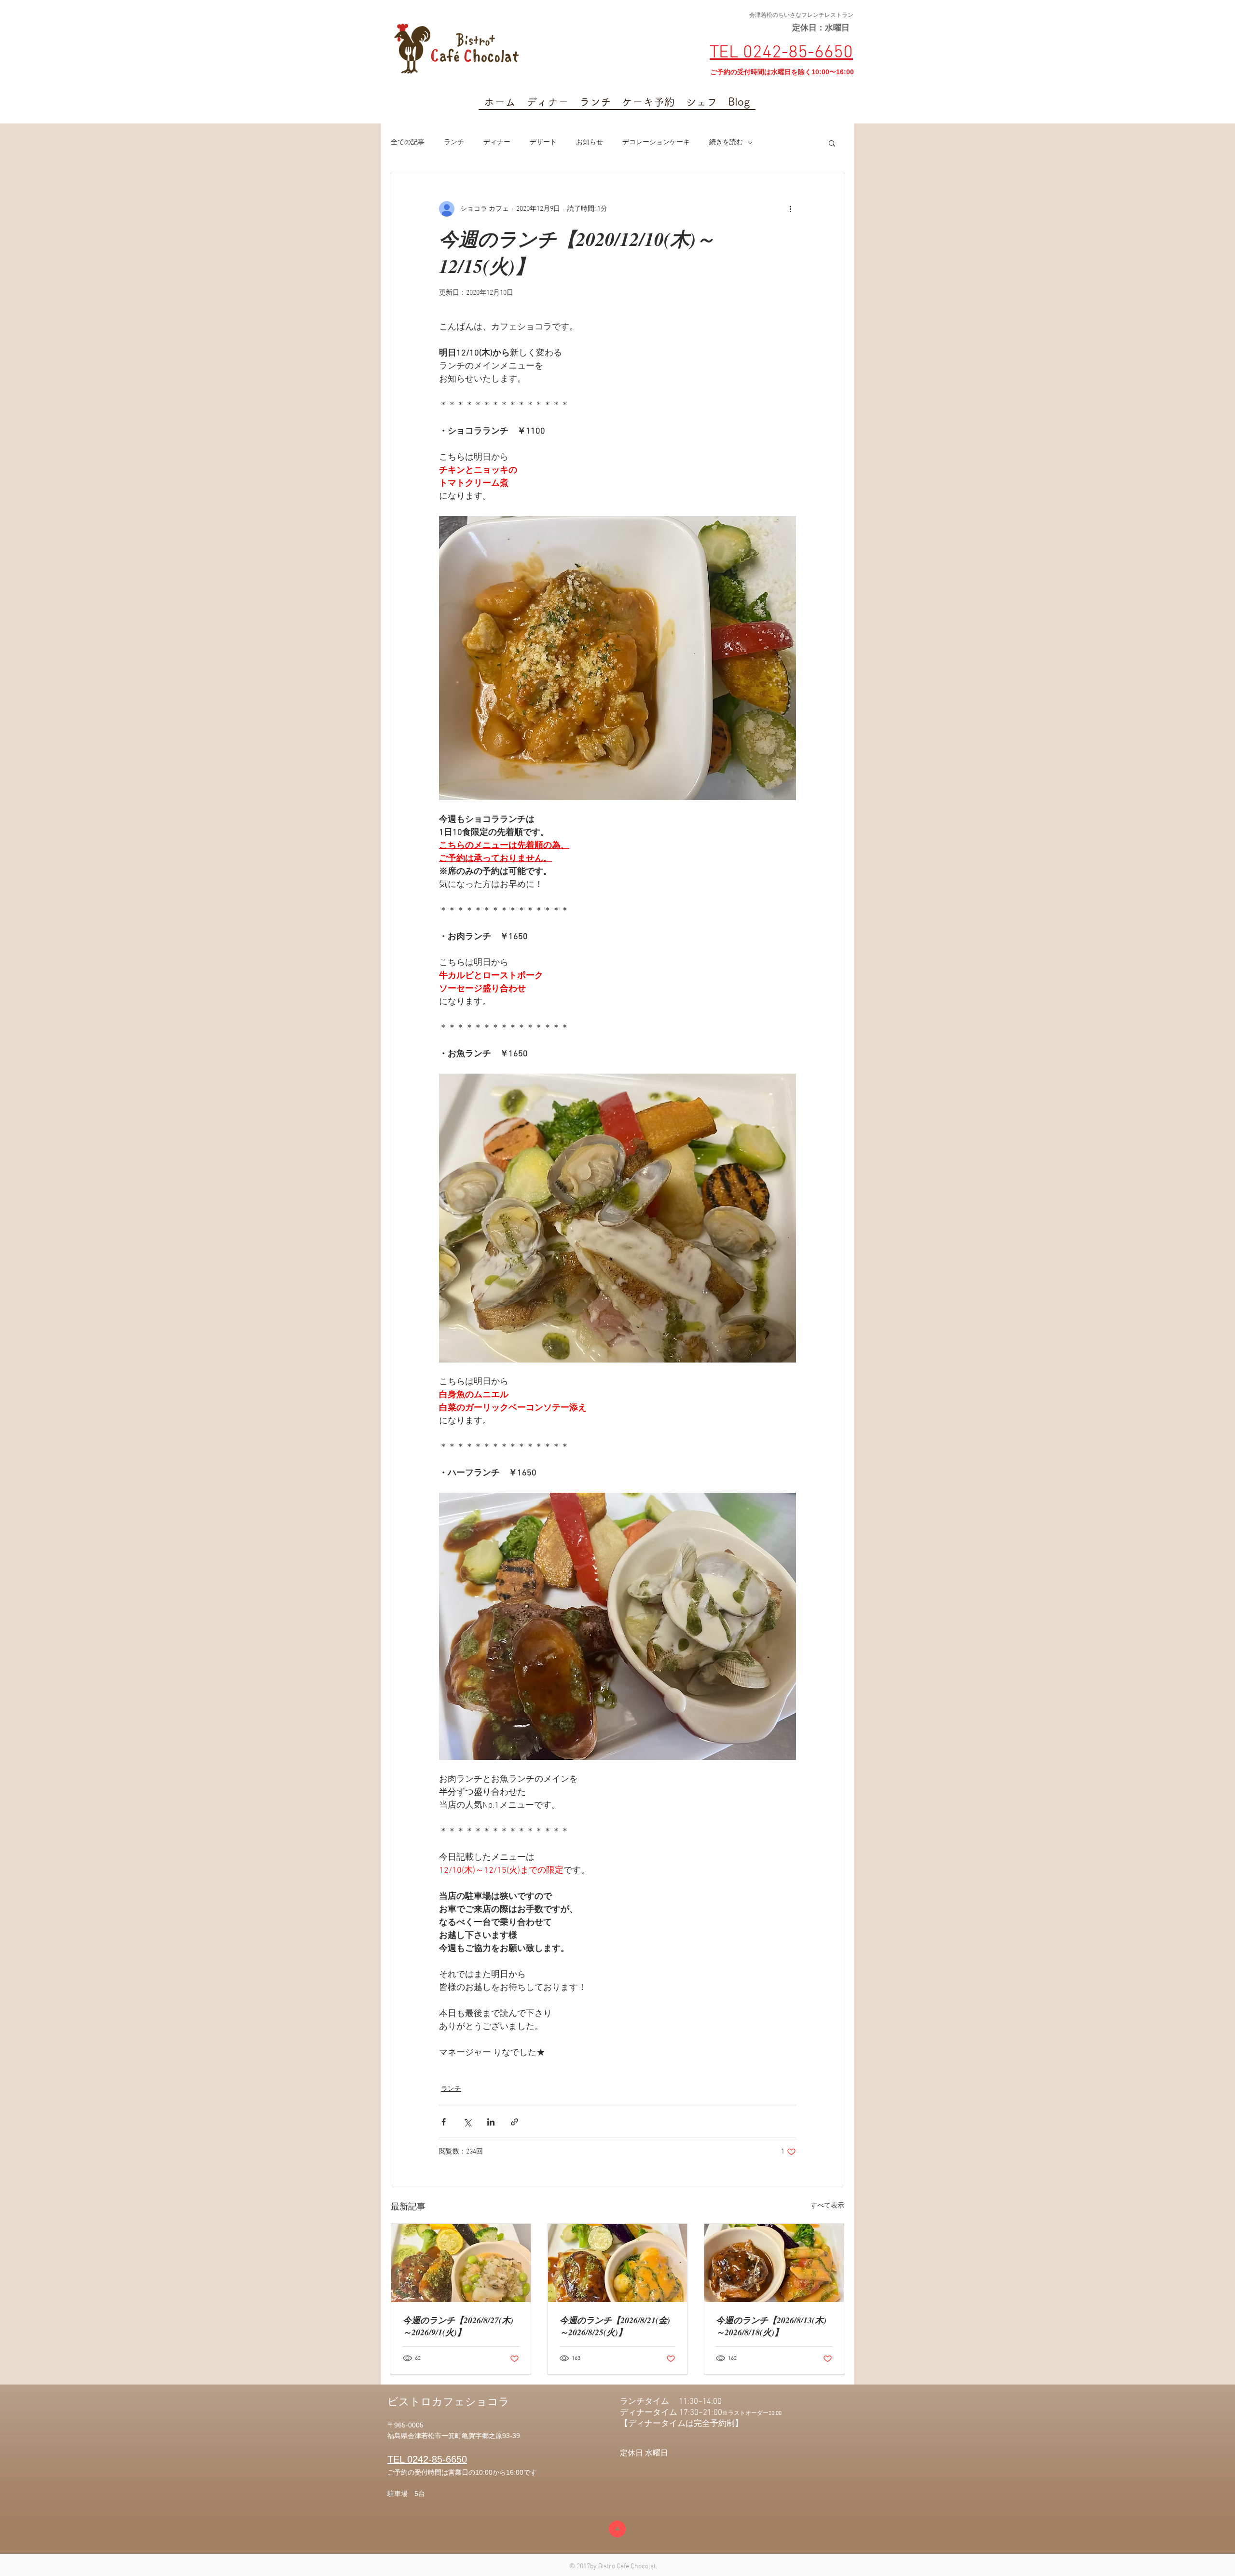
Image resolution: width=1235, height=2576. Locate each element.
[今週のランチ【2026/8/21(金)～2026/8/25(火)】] (618, 2263)
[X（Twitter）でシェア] (467, 2122)
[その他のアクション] (790, 209)
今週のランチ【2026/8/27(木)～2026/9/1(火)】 (458, 2326)
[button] (832, 143)
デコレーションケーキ (656, 143)
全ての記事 (408, 143)
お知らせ (590, 143)
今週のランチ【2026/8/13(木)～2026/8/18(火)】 (771, 2326)
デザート (543, 143)
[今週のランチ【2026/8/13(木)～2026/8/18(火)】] (774, 2263)
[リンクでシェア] (515, 2122)
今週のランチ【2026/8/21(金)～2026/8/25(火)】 (615, 2326)
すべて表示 (827, 2206)
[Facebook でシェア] (444, 2122)
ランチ (454, 143)
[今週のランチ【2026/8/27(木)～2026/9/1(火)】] (461, 2263)
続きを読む (726, 143)
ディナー (497, 143)
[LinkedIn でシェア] (491, 2122)
